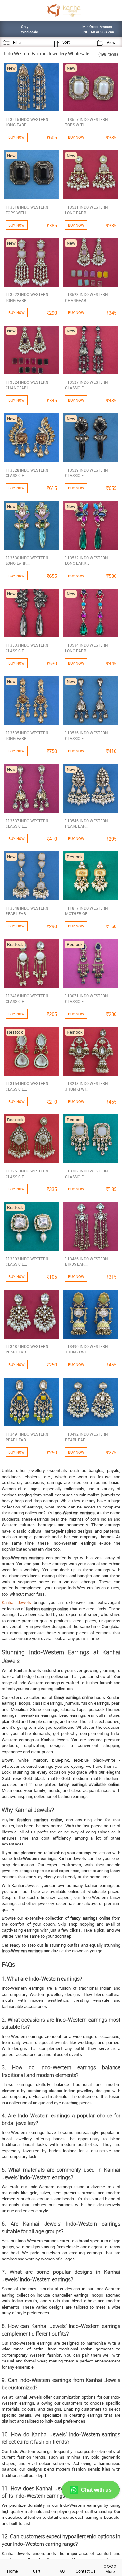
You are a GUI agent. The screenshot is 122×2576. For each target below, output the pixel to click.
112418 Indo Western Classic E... (27, 998)
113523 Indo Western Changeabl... (87, 297)
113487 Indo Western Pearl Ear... (27, 1349)
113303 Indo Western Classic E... (27, 1261)
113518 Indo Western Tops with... (27, 210)
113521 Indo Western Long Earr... (87, 210)
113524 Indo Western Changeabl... (27, 385)
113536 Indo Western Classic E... (87, 736)
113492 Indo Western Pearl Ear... (87, 1437)
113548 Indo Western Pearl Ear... (27, 911)
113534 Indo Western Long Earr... (87, 648)
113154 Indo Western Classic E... (27, 1086)
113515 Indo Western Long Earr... (27, 122)
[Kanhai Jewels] (64, 10)
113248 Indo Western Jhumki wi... (87, 1086)
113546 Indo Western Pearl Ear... (87, 823)
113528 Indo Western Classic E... (27, 473)
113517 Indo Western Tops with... (87, 122)
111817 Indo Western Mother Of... (87, 911)
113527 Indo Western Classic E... (87, 385)
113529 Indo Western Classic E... (87, 473)
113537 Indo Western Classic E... (27, 823)
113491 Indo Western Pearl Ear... (27, 1437)
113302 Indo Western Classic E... (87, 1174)
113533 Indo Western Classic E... (27, 648)
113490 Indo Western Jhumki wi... (87, 1349)
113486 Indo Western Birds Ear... (87, 1261)
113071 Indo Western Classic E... (87, 998)
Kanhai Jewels (16, 1602)
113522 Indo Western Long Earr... (27, 297)
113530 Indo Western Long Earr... (27, 560)
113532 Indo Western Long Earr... (87, 560)
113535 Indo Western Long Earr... (27, 736)
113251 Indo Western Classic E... (27, 1174)
